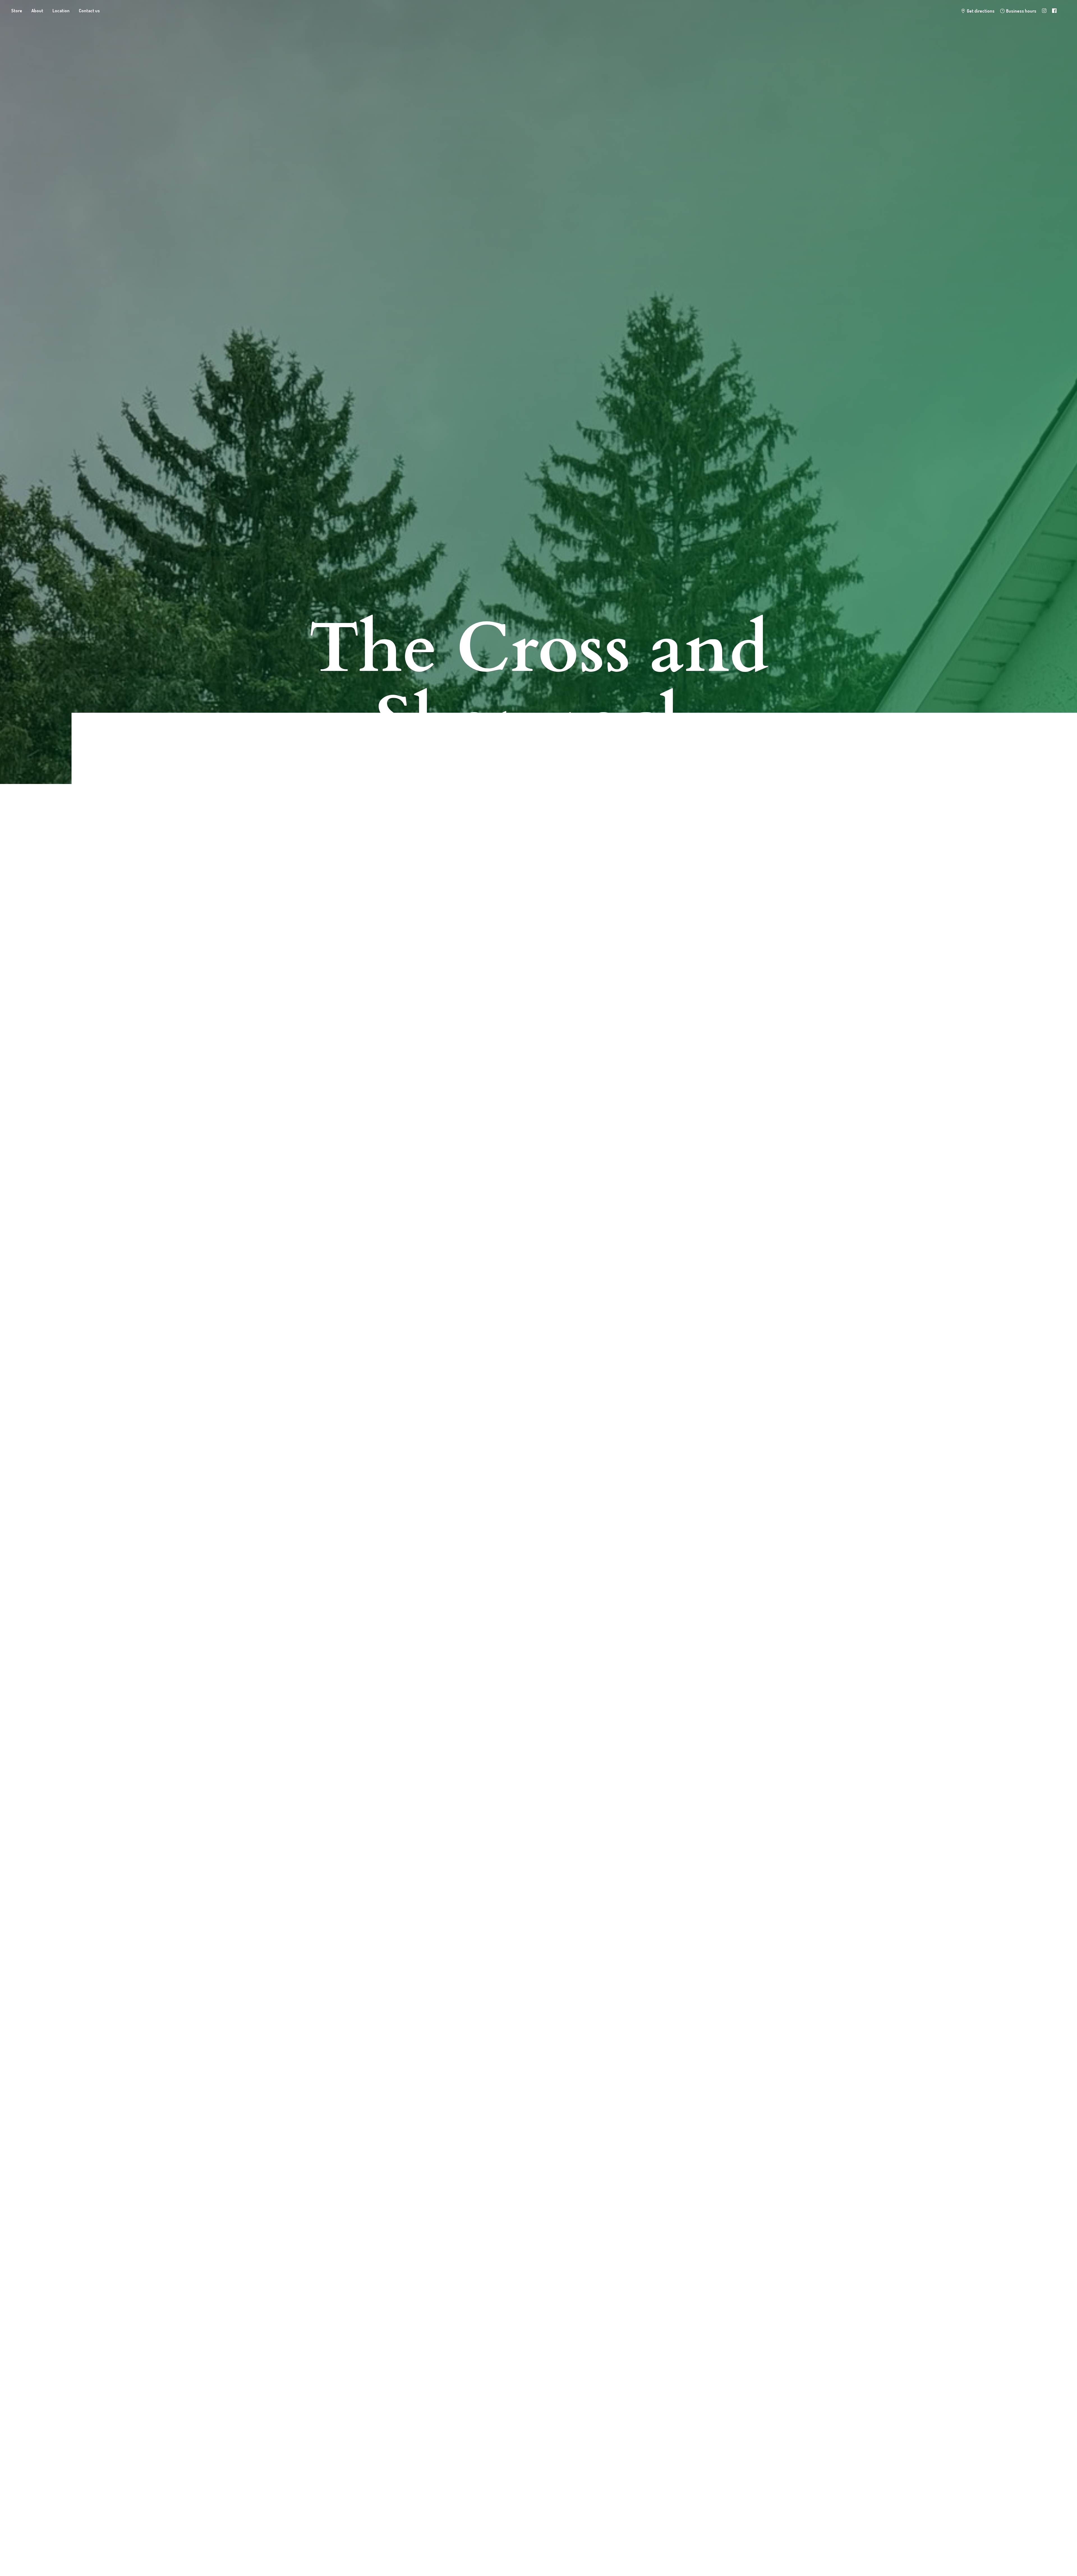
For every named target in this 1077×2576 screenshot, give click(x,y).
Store (17, 11)
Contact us (89, 11)
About (37, 11)
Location (61, 11)
